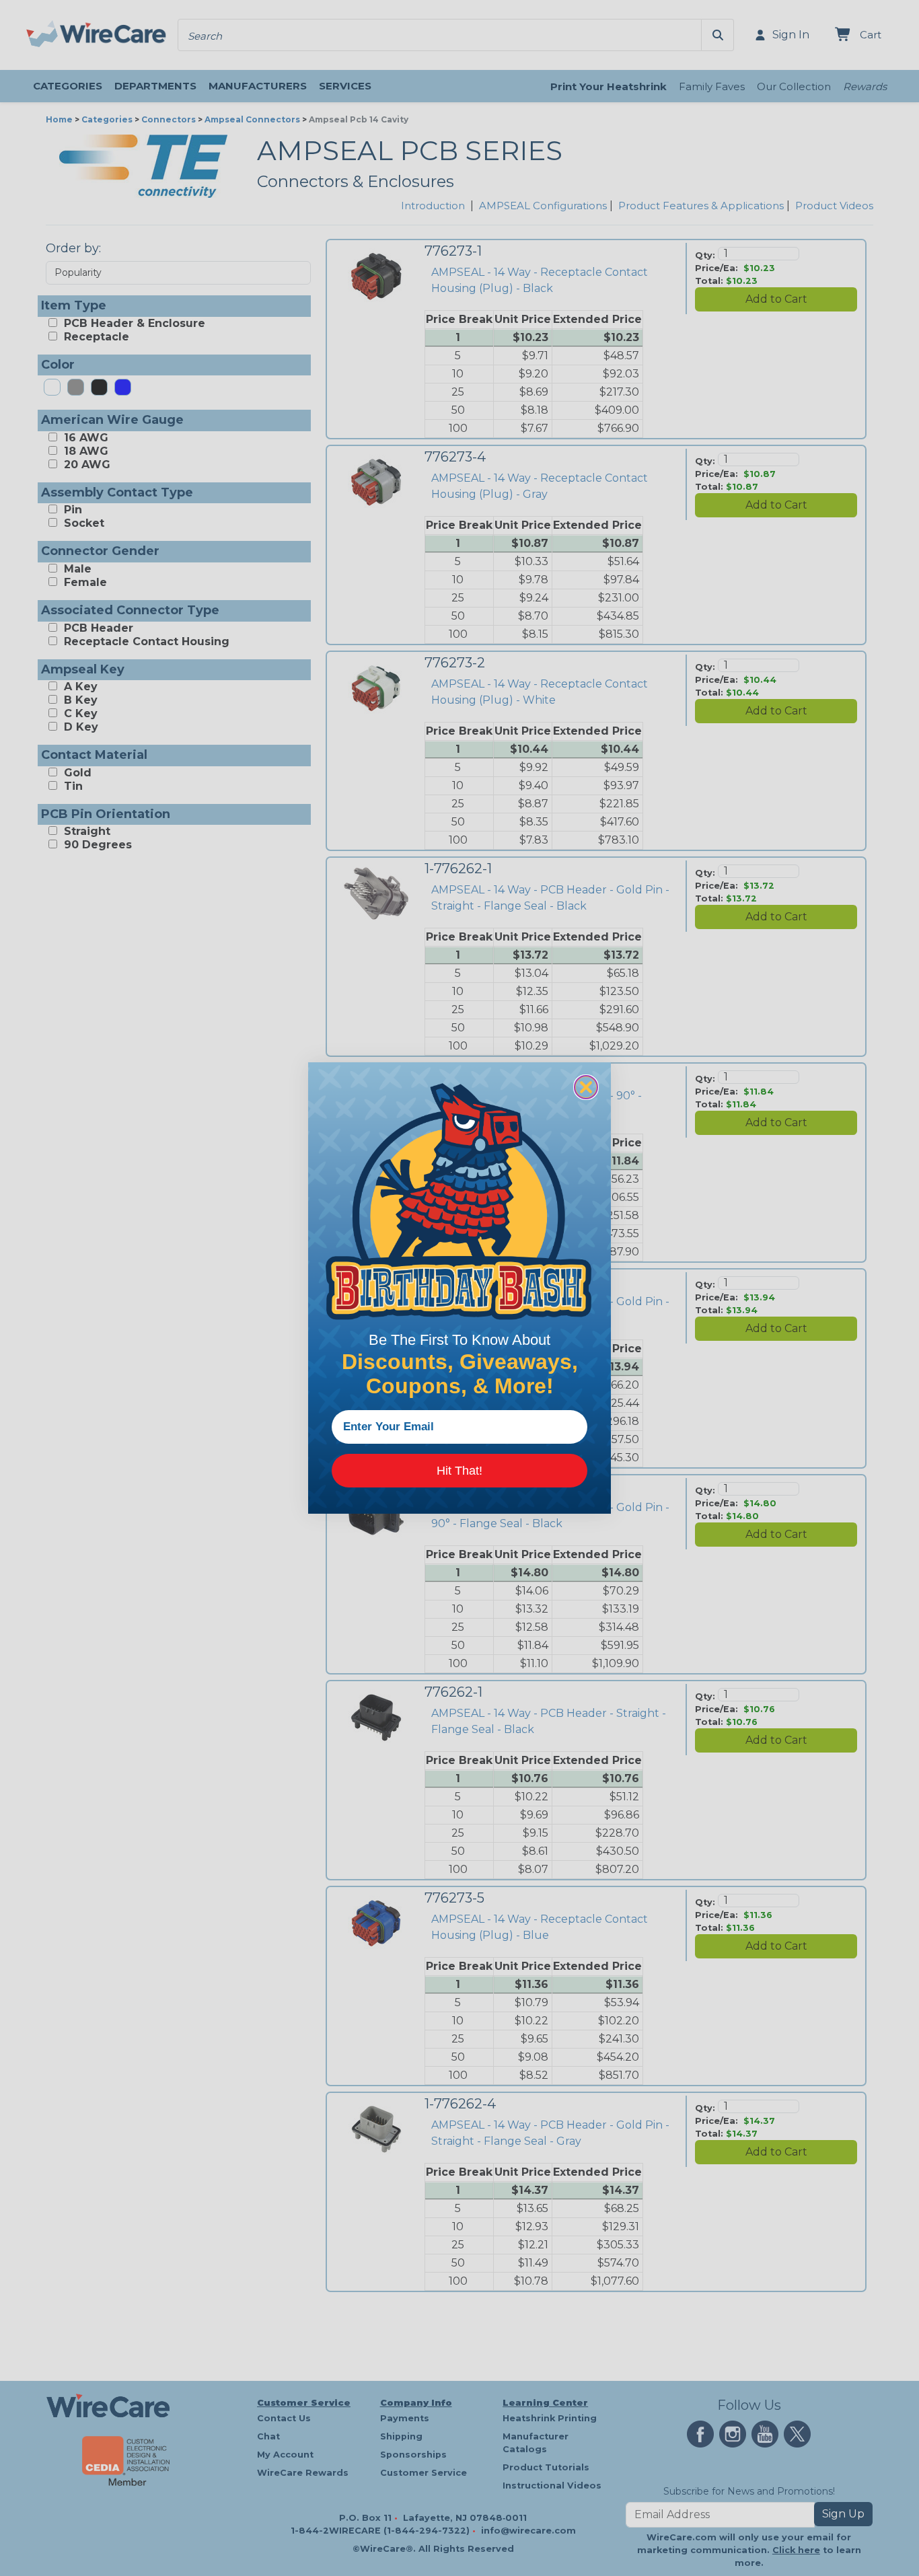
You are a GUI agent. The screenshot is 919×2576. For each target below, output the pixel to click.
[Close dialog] (586, 1087)
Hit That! (459, 1471)
